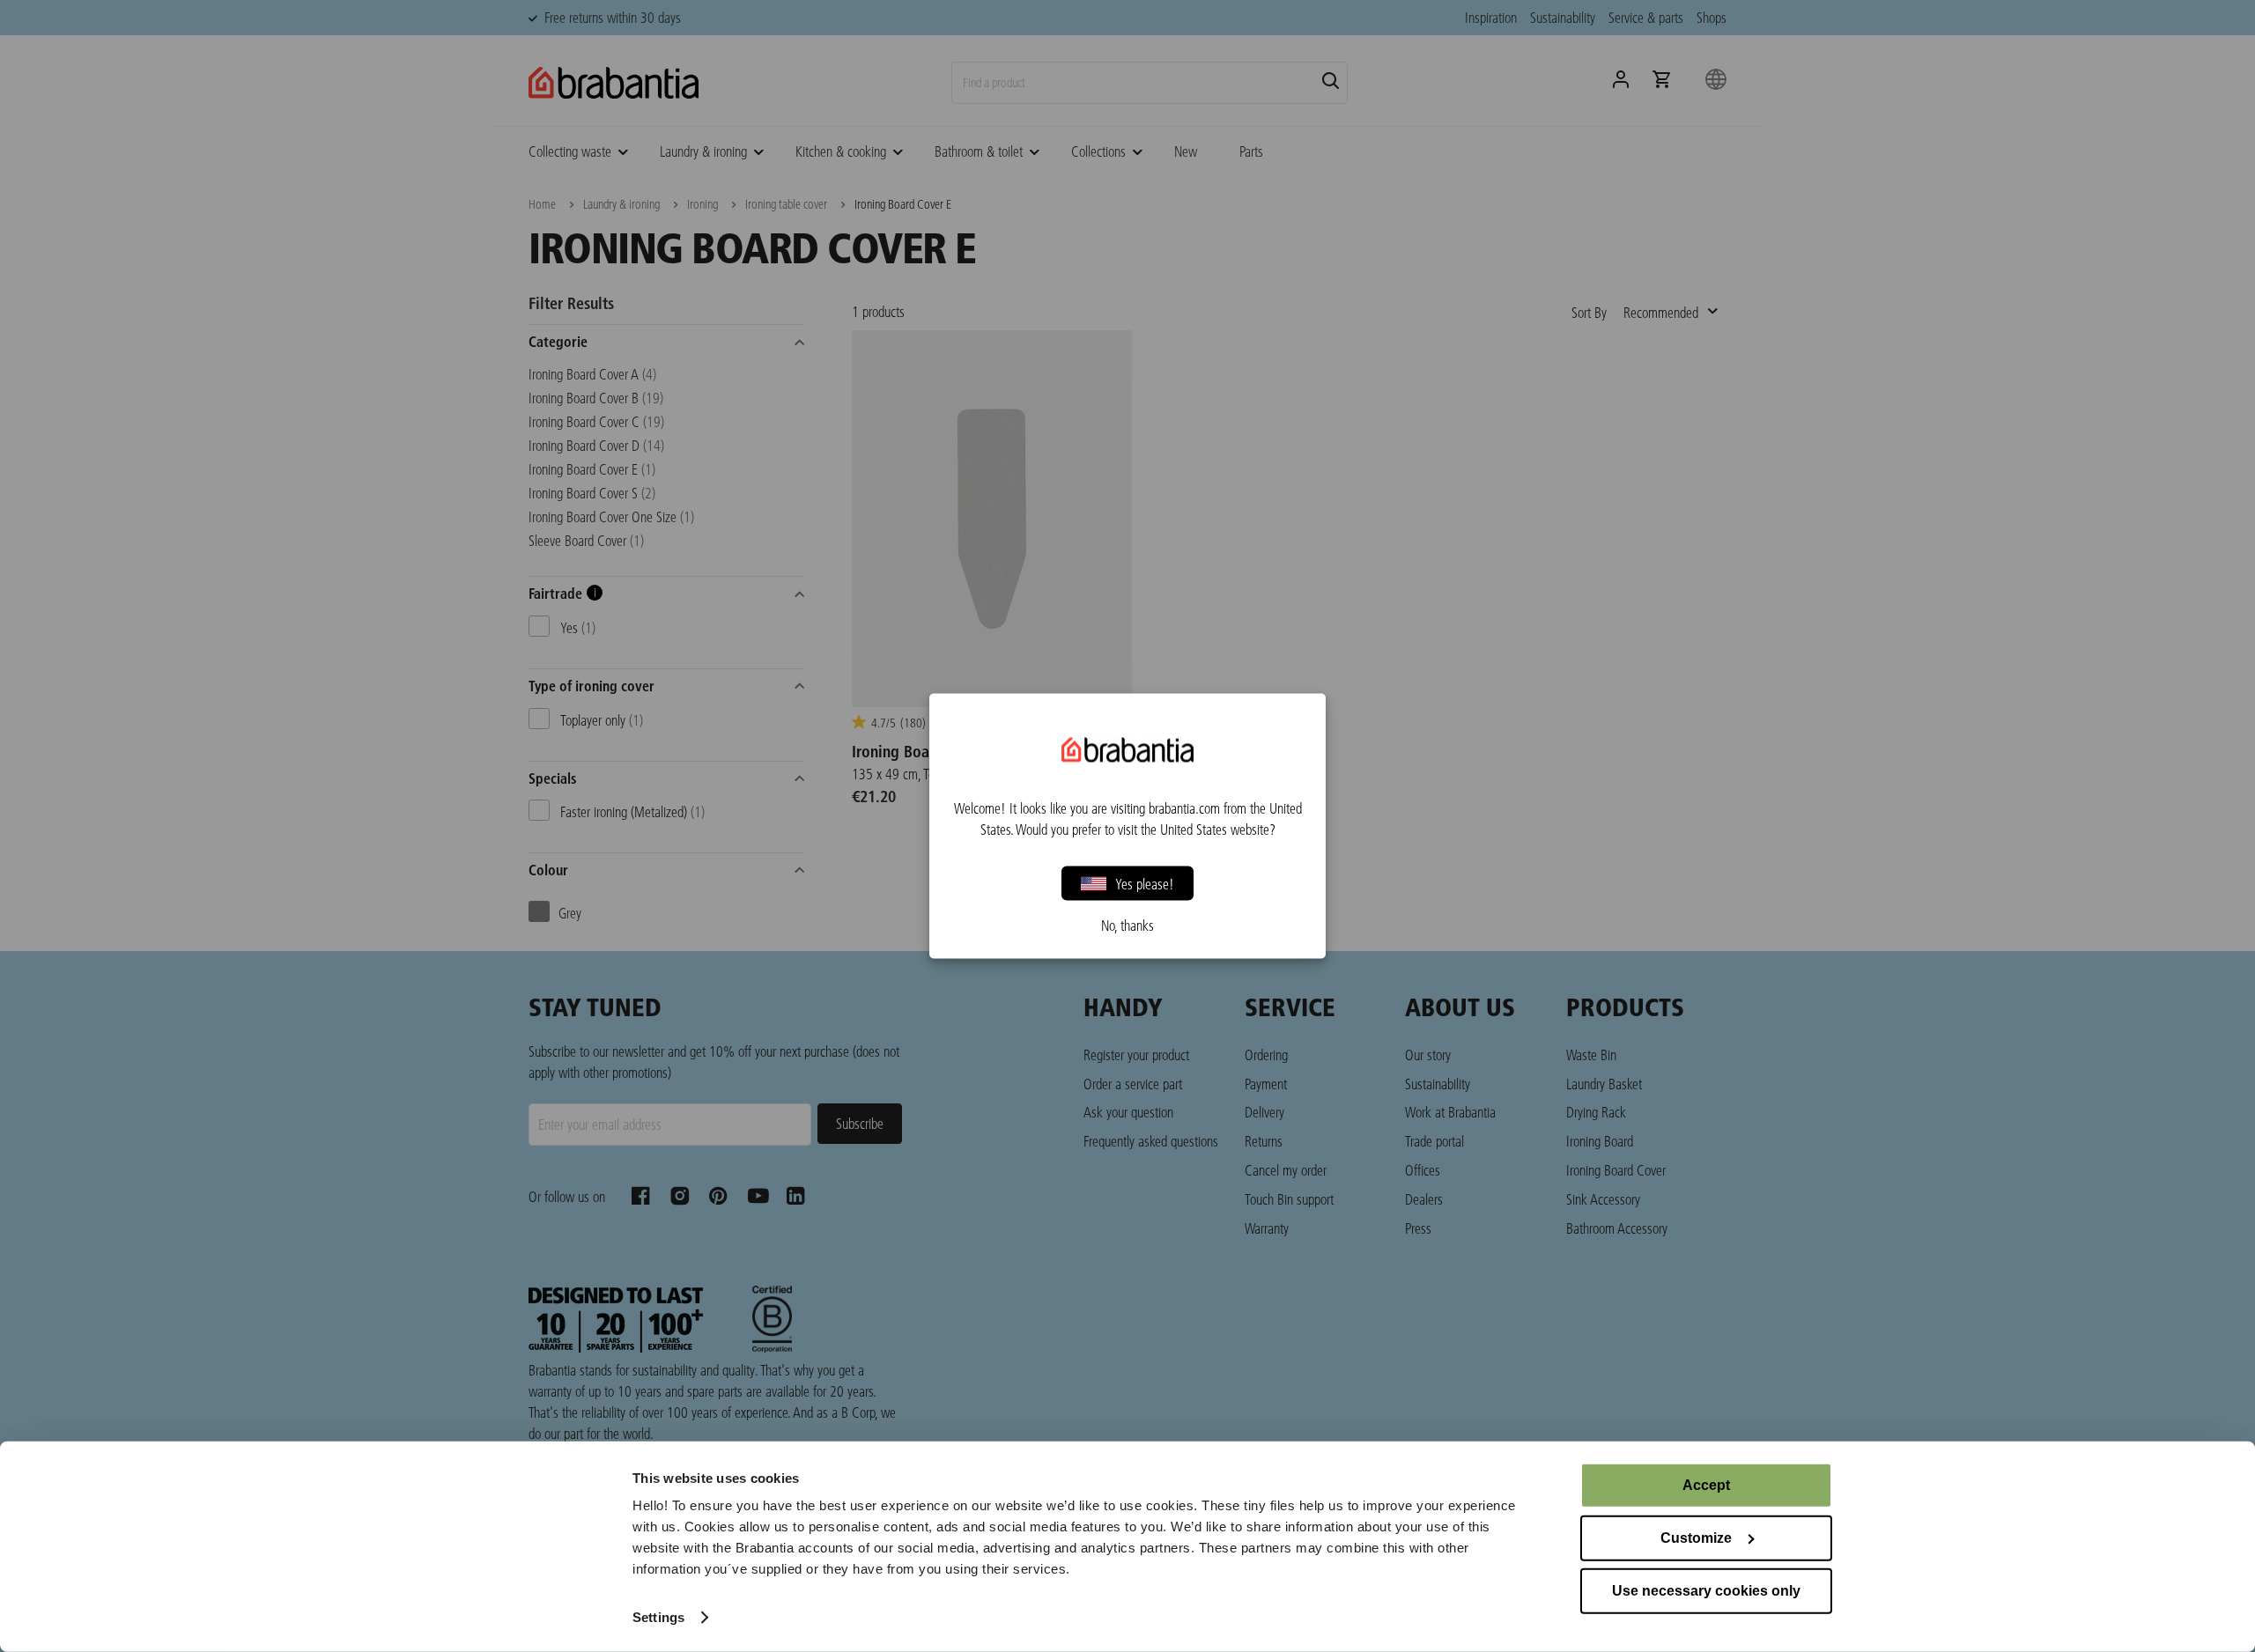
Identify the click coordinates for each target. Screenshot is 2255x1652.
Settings (658, 1617)
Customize (1696, 1538)
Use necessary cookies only (1706, 1591)
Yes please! (1145, 883)
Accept (1706, 1485)
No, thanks (1127, 926)
